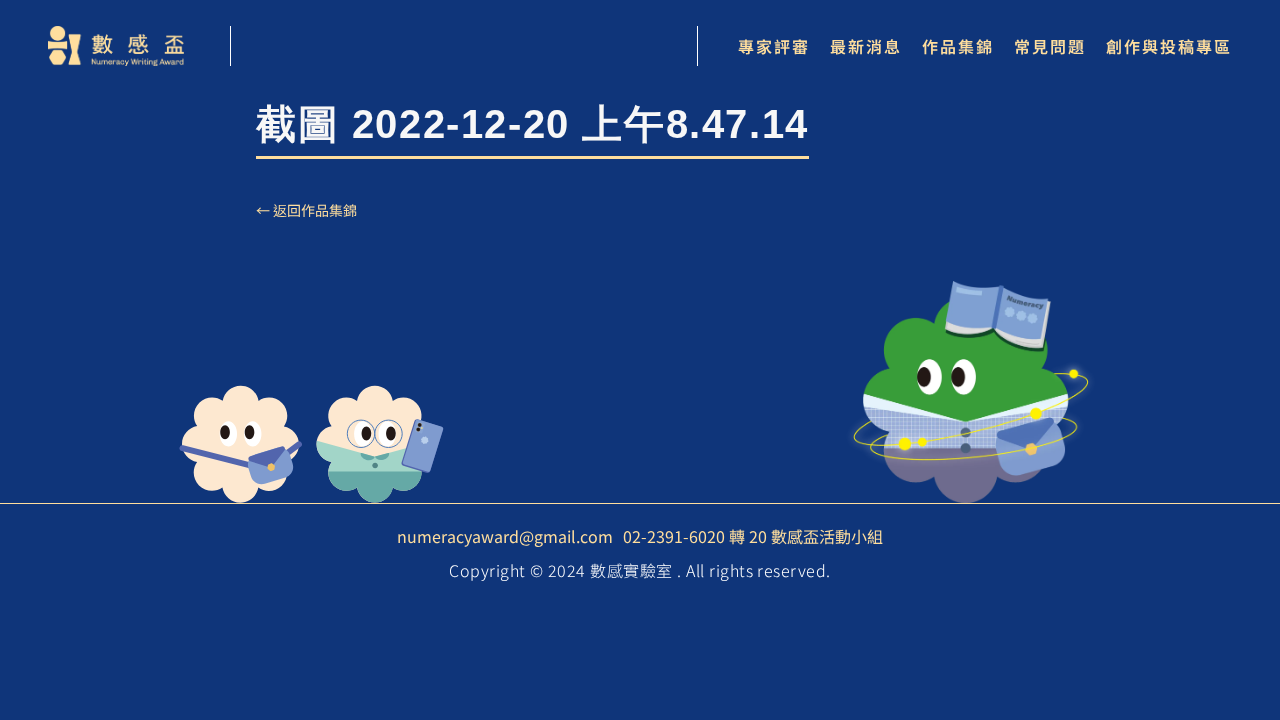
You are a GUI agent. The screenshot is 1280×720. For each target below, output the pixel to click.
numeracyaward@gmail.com (505, 536)
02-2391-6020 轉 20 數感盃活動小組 (753, 536)
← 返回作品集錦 (306, 210)
